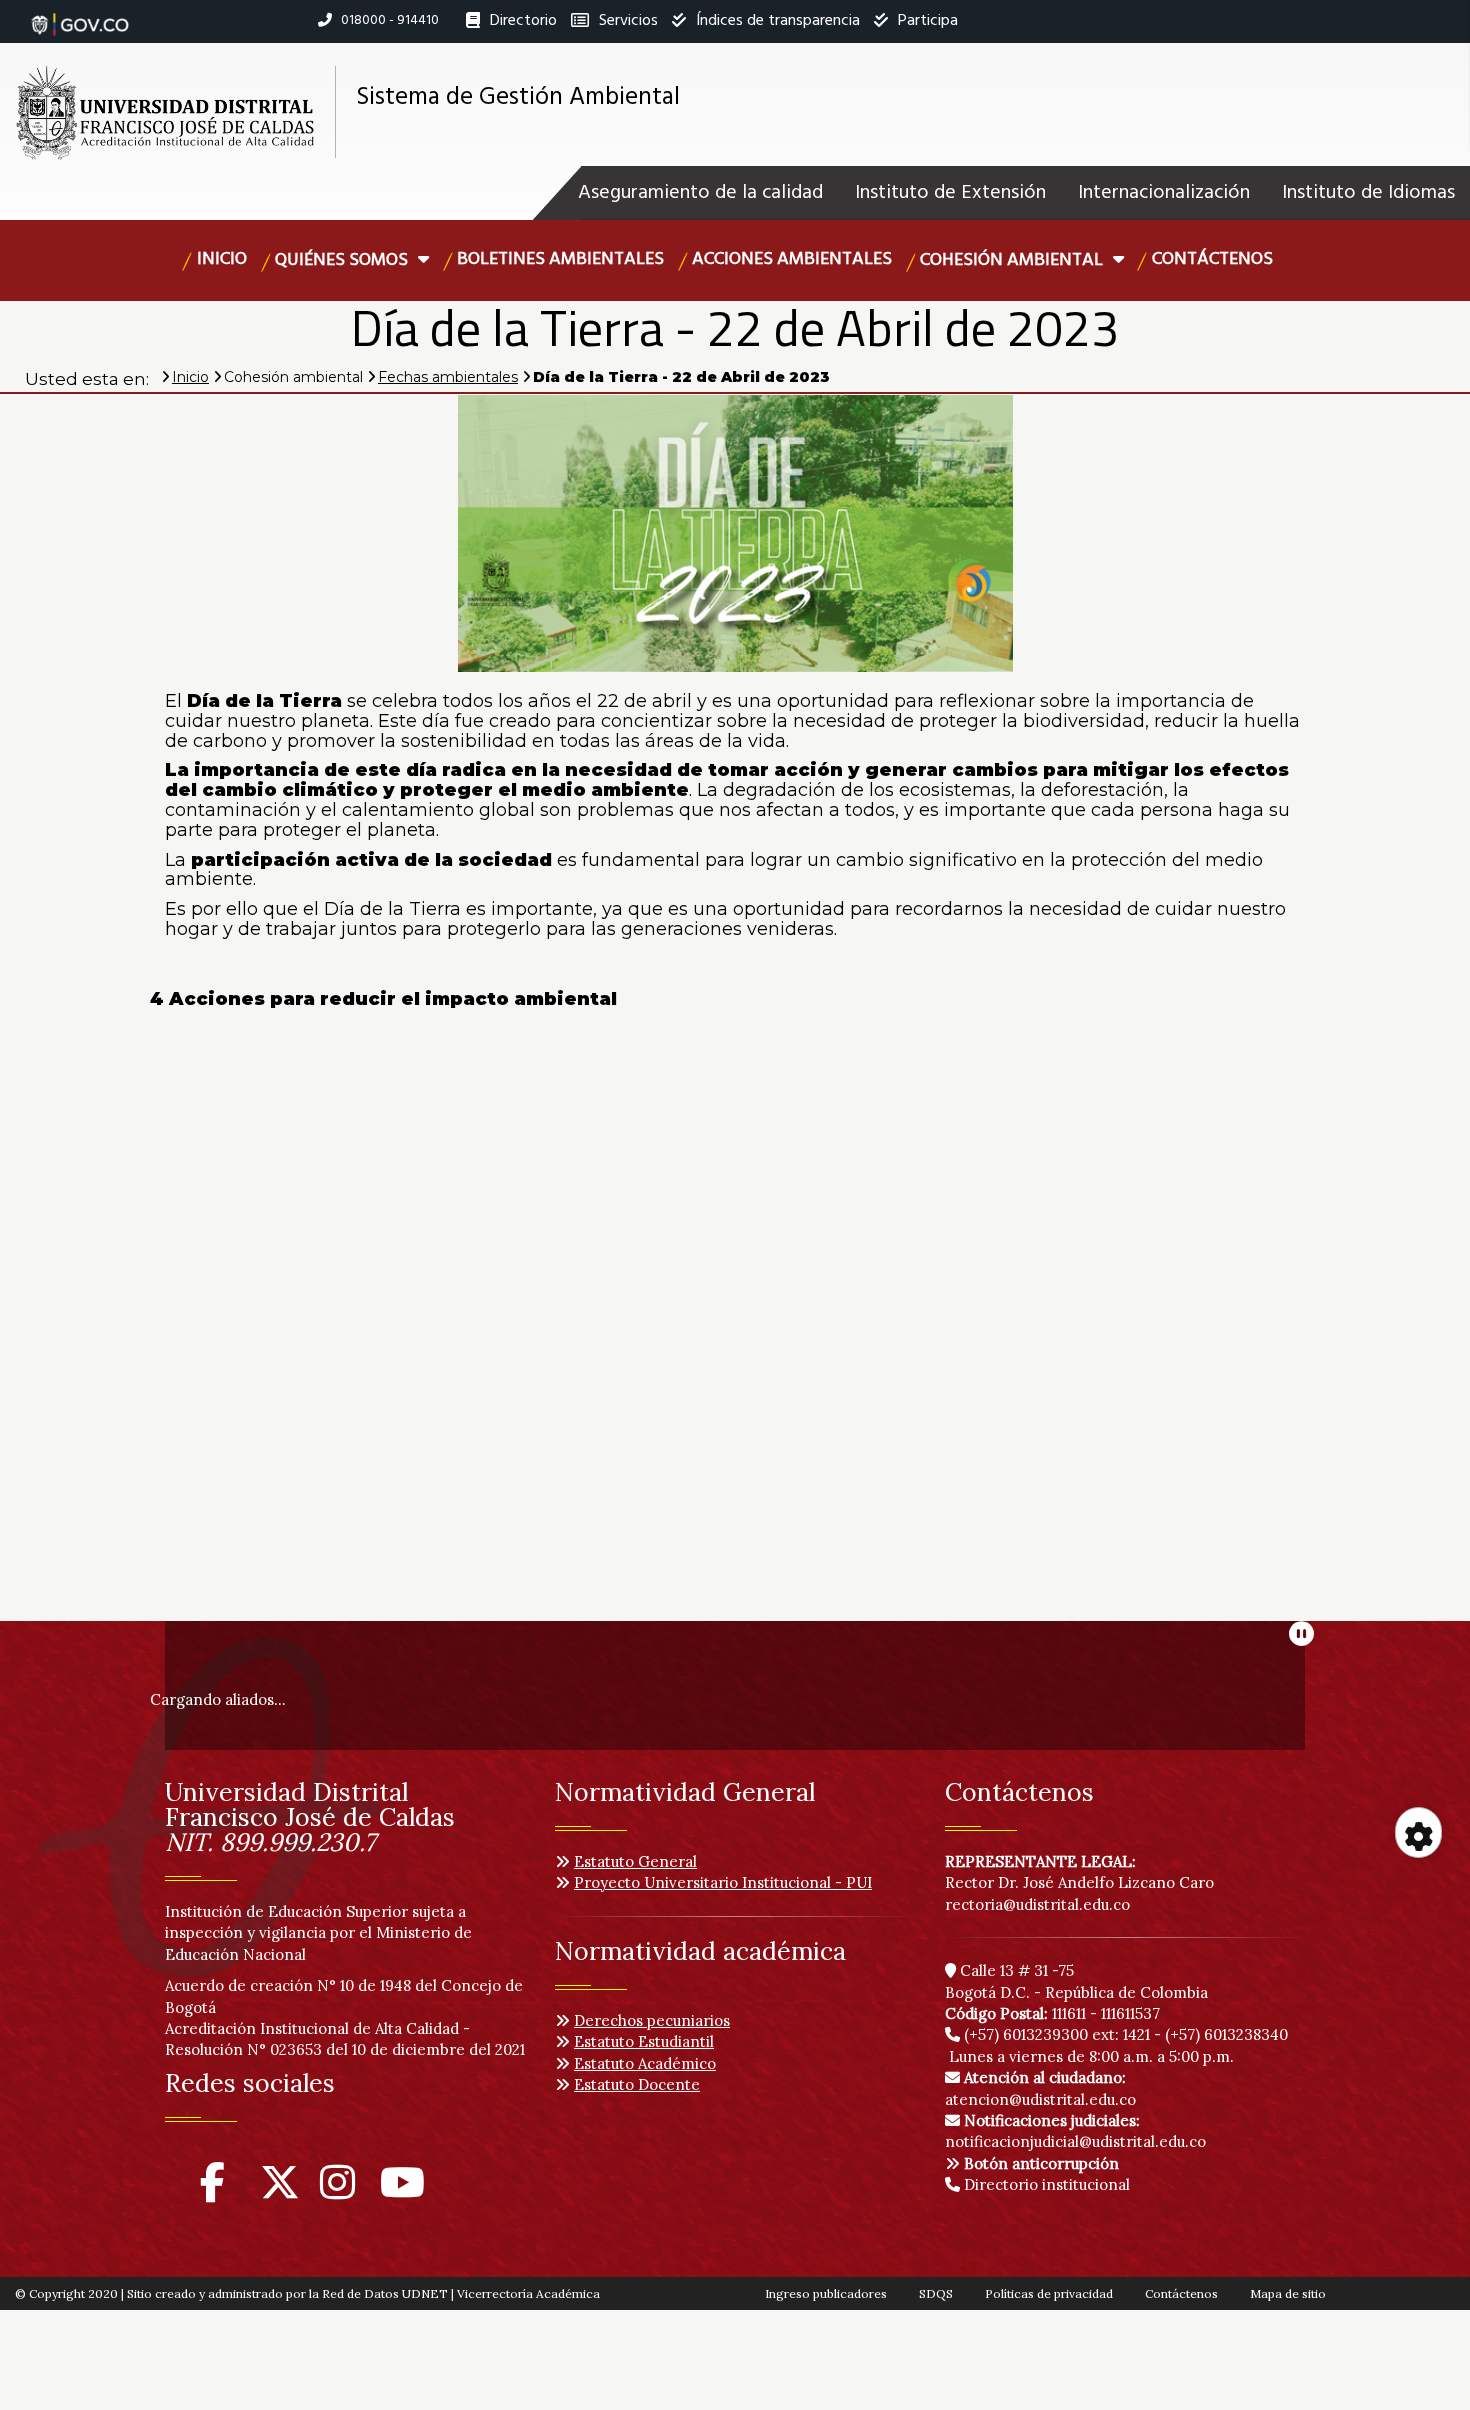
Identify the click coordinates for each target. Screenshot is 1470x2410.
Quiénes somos (343, 260)
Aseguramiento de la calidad (700, 193)
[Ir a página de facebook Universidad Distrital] (212, 2191)
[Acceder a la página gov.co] (80, 14)
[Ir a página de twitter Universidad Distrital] (280, 2191)
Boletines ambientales (560, 259)
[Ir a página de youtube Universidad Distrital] (402, 2191)
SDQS (936, 2293)
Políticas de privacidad (1049, 2293)
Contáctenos (1212, 259)
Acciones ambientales (792, 259)
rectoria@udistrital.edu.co (1037, 1904)
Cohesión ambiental (1013, 260)
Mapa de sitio (1288, 2293)
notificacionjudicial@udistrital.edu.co (1075, 2131)
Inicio (222, 259)
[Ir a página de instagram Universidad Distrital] (337, 2191)
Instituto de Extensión (950, 193)
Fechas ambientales (448, 377)
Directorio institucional (1045, 2184)
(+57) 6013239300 (1026, 2034)
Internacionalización (1164, 193)
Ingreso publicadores (826, 2293)
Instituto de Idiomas (1368, 193)
